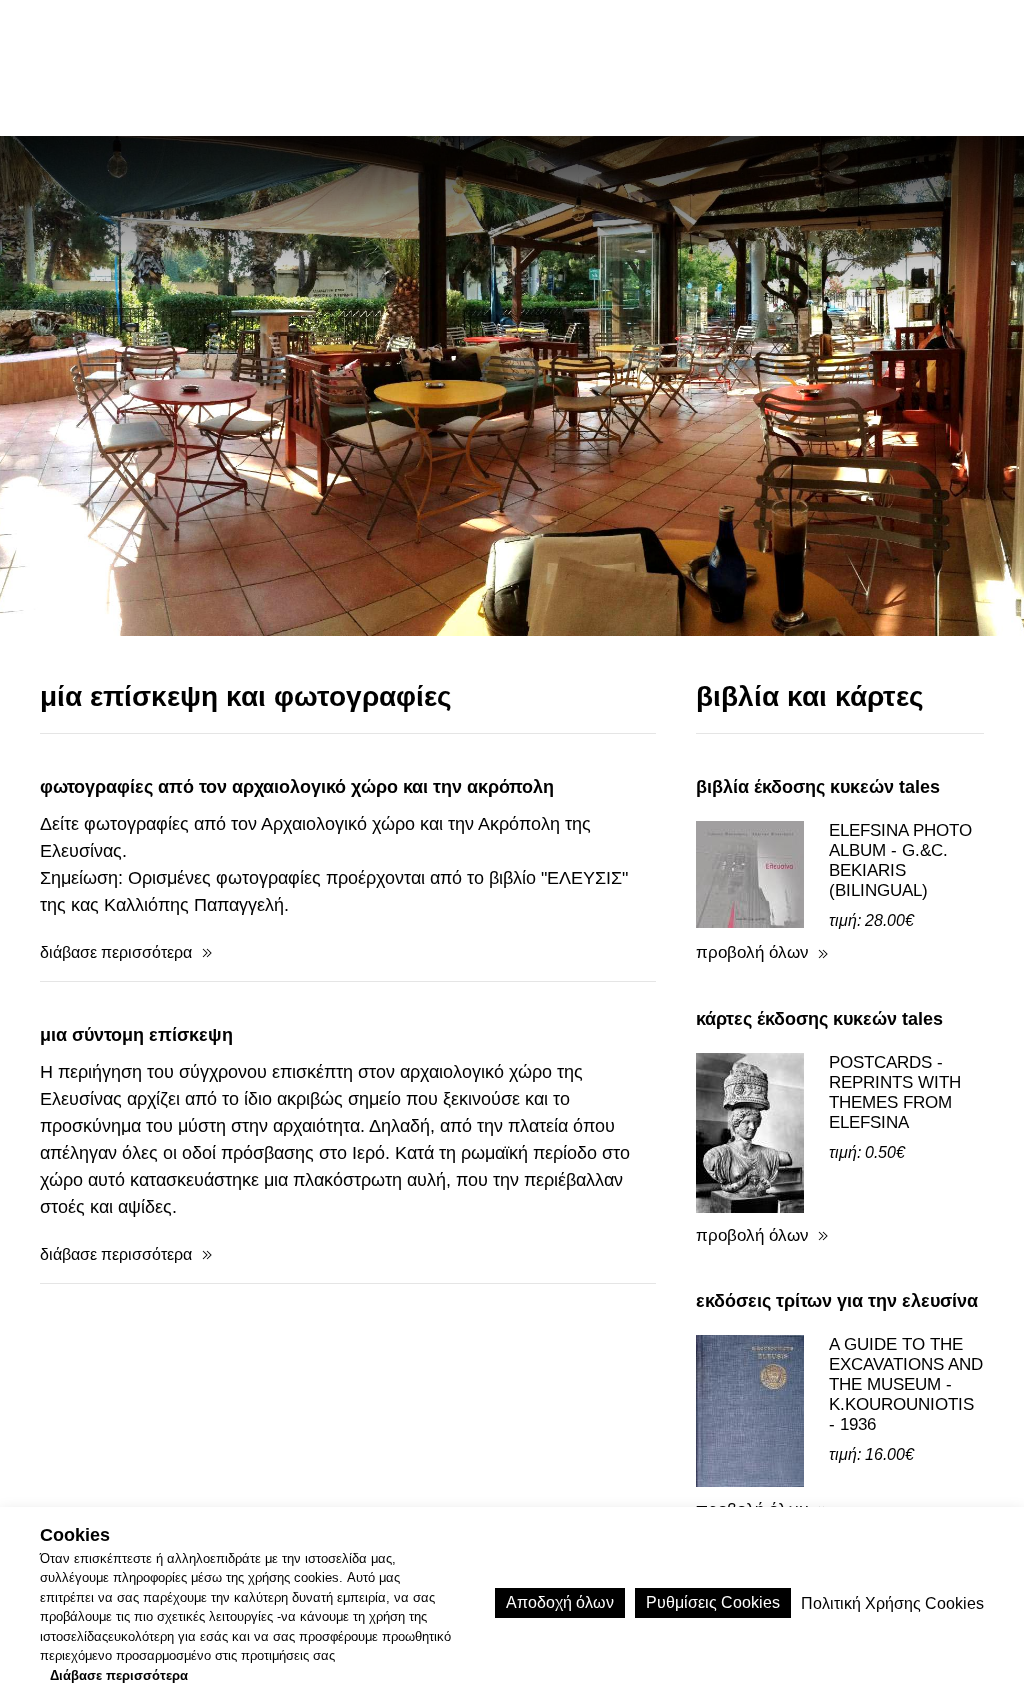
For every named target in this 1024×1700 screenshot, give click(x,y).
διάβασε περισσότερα (116, 952)
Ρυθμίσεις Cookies (713, 1602)
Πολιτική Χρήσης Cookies (892, 1603)
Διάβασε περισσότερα (119, 1675)
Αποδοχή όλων (560, 1602)
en (830, 67)
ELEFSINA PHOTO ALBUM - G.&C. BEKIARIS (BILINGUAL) (900, 860)
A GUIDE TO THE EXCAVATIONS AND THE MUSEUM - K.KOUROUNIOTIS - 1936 (906, 1384)
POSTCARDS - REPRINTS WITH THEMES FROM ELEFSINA (895, 1092)
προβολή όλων (752, 952)
